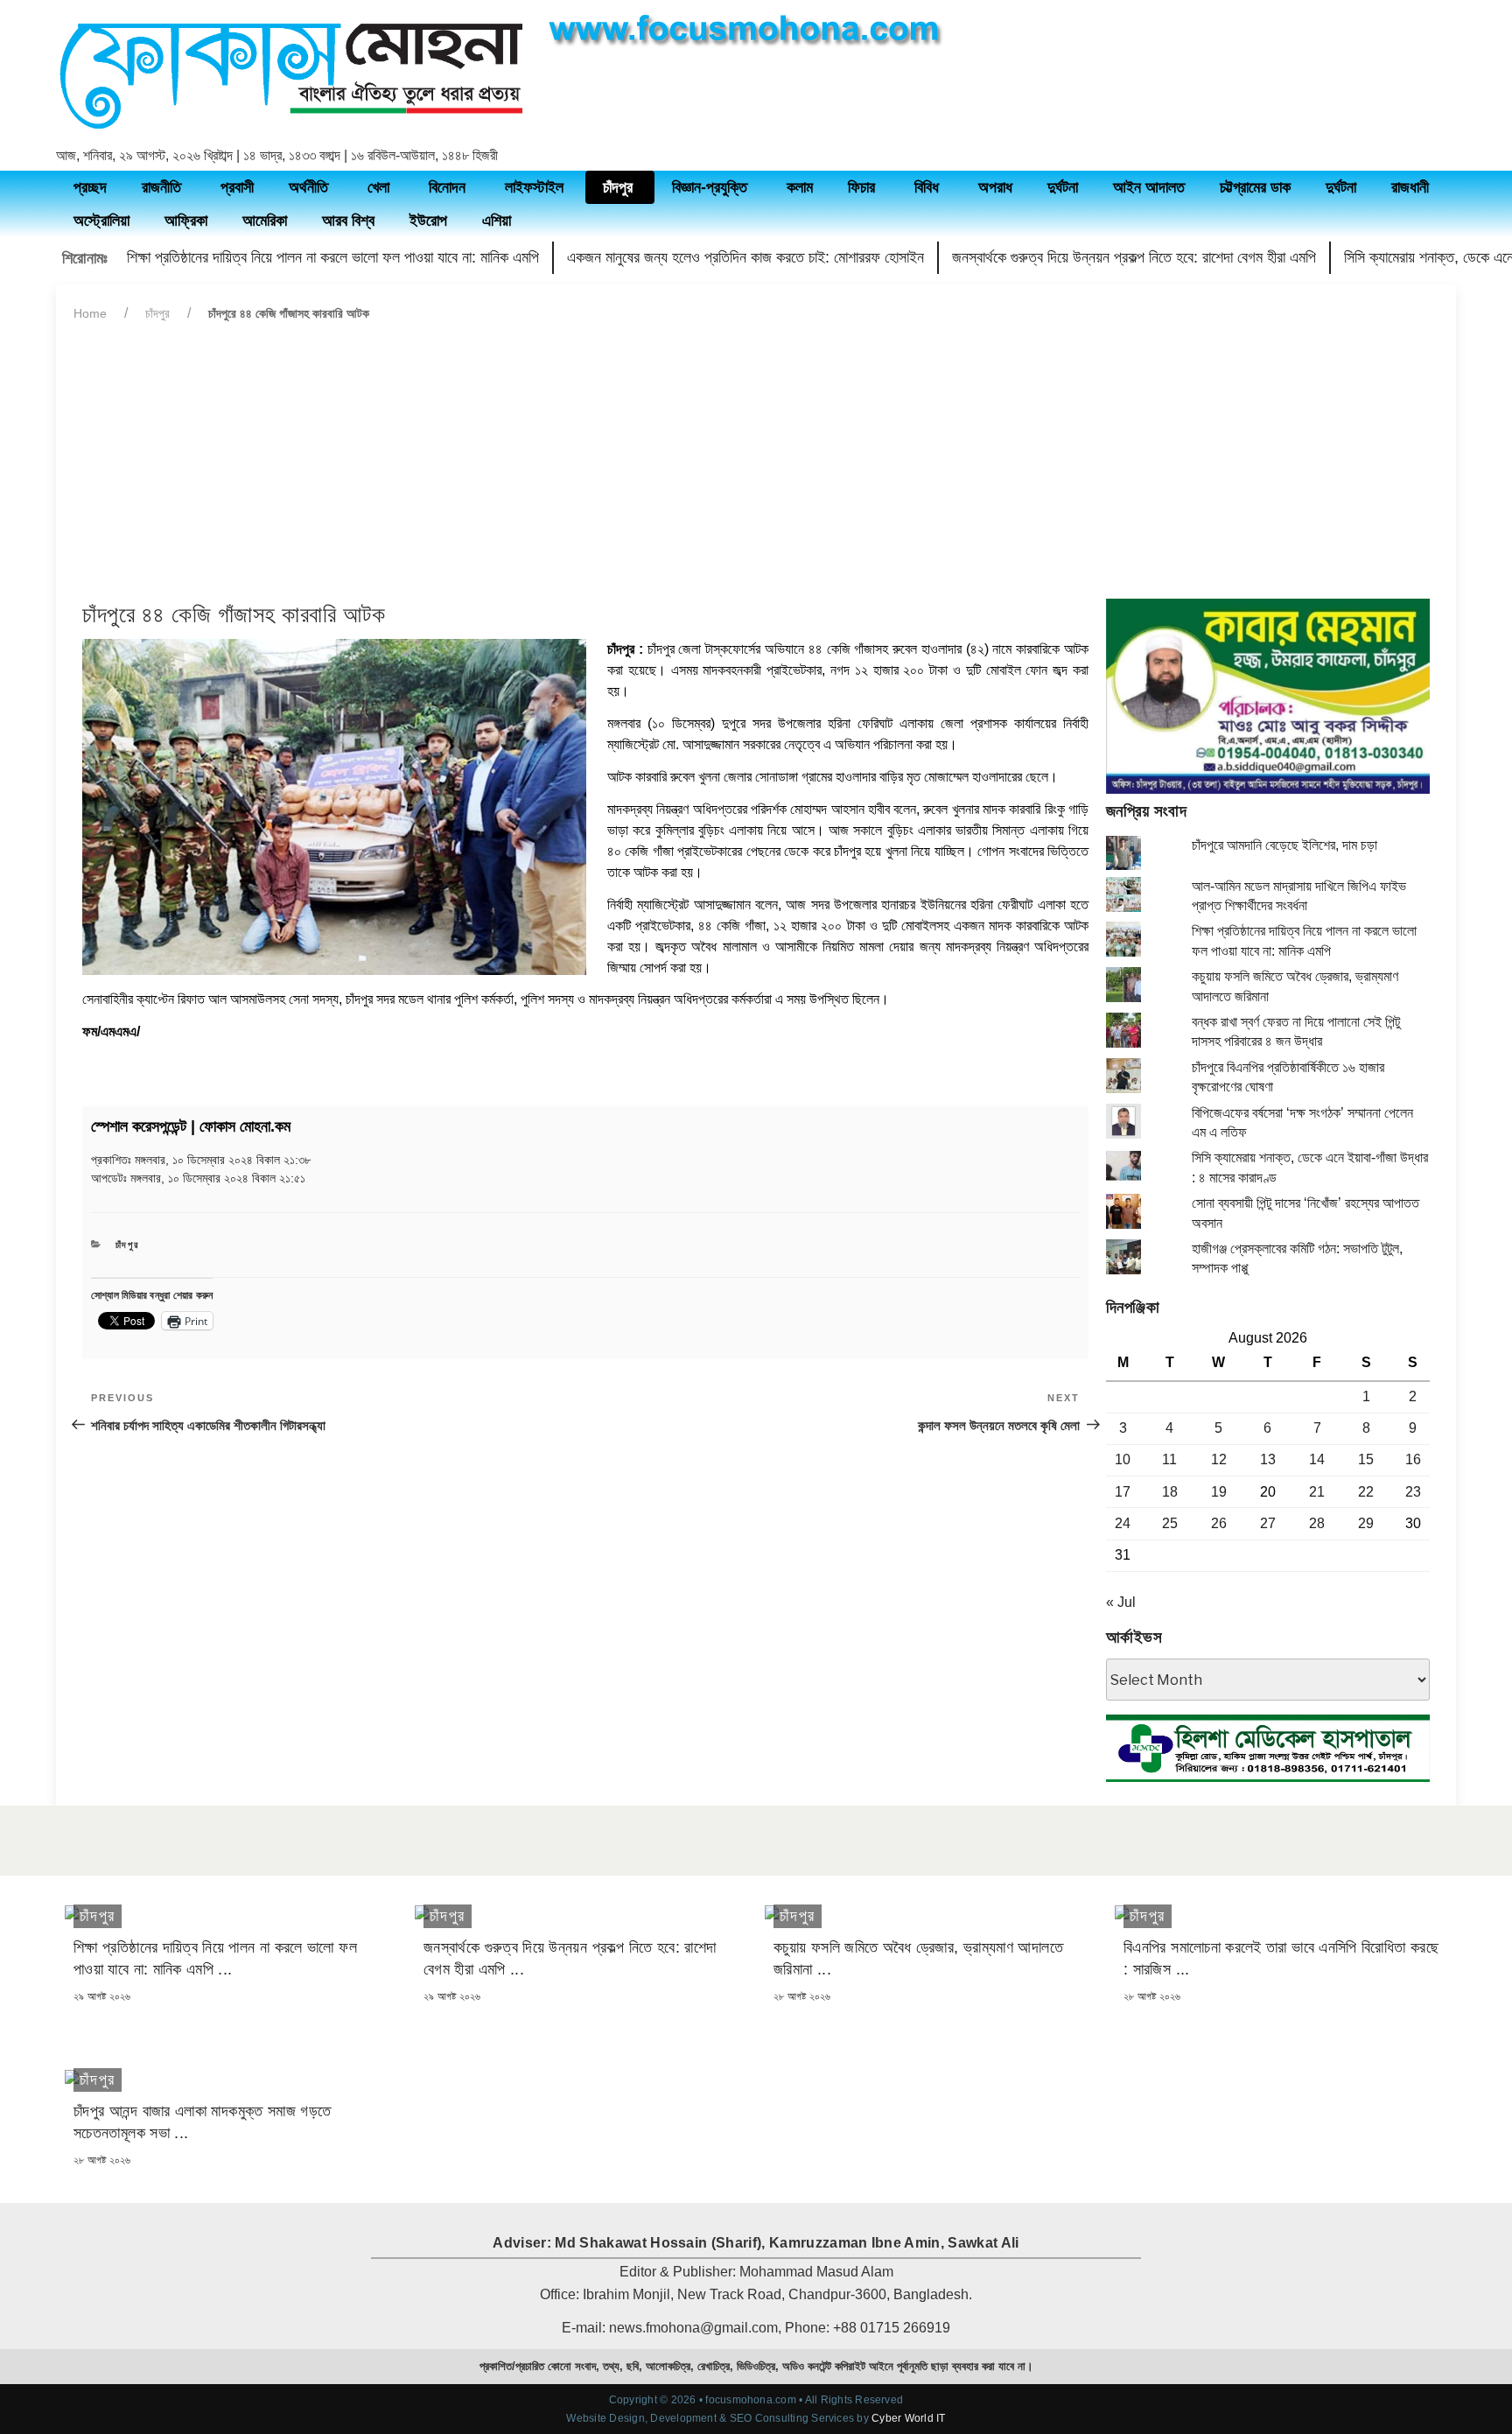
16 (1413, 1459)
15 (1366, 1459)
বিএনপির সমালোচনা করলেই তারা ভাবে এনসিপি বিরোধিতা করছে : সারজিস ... (1281, 1958)
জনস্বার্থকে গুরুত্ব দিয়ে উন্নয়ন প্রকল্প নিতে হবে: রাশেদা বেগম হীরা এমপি (1134, 257)
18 (1170, 1492)
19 (1219, 1492)
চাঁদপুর (157, 313)
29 (1366, 1523)
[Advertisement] (756, 467)
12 (1219, 1459)
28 (1317, 1523)
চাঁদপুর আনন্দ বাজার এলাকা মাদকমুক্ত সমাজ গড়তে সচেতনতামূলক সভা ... (203, 2122)
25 (1170, 1523)
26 (1219, 1523)
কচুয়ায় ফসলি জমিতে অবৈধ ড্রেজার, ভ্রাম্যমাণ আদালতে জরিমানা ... (918, 1958)
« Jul (1121, 1602)
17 (1123, 1492)
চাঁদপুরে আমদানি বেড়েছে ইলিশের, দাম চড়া (1284, 845)
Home (90, 313)
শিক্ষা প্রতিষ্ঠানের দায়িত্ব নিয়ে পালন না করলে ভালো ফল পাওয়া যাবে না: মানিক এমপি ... (215, 1958)
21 (1317, 1492)
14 (1317, 1459)
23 (1413, 1492)
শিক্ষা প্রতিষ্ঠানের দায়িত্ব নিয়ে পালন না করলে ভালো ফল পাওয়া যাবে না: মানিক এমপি (333, 257)
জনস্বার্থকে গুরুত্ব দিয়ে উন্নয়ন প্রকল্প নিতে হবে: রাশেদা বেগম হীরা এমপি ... (570, 1958)
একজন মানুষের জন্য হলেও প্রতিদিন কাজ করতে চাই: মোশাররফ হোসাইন (745, 257)
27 (1268, 1523)
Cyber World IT (908, 2418)
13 (1268, 1459)
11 (1169, 1459)
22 (1366, 1492)
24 (1123, 1523)
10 (1123, 1459)
